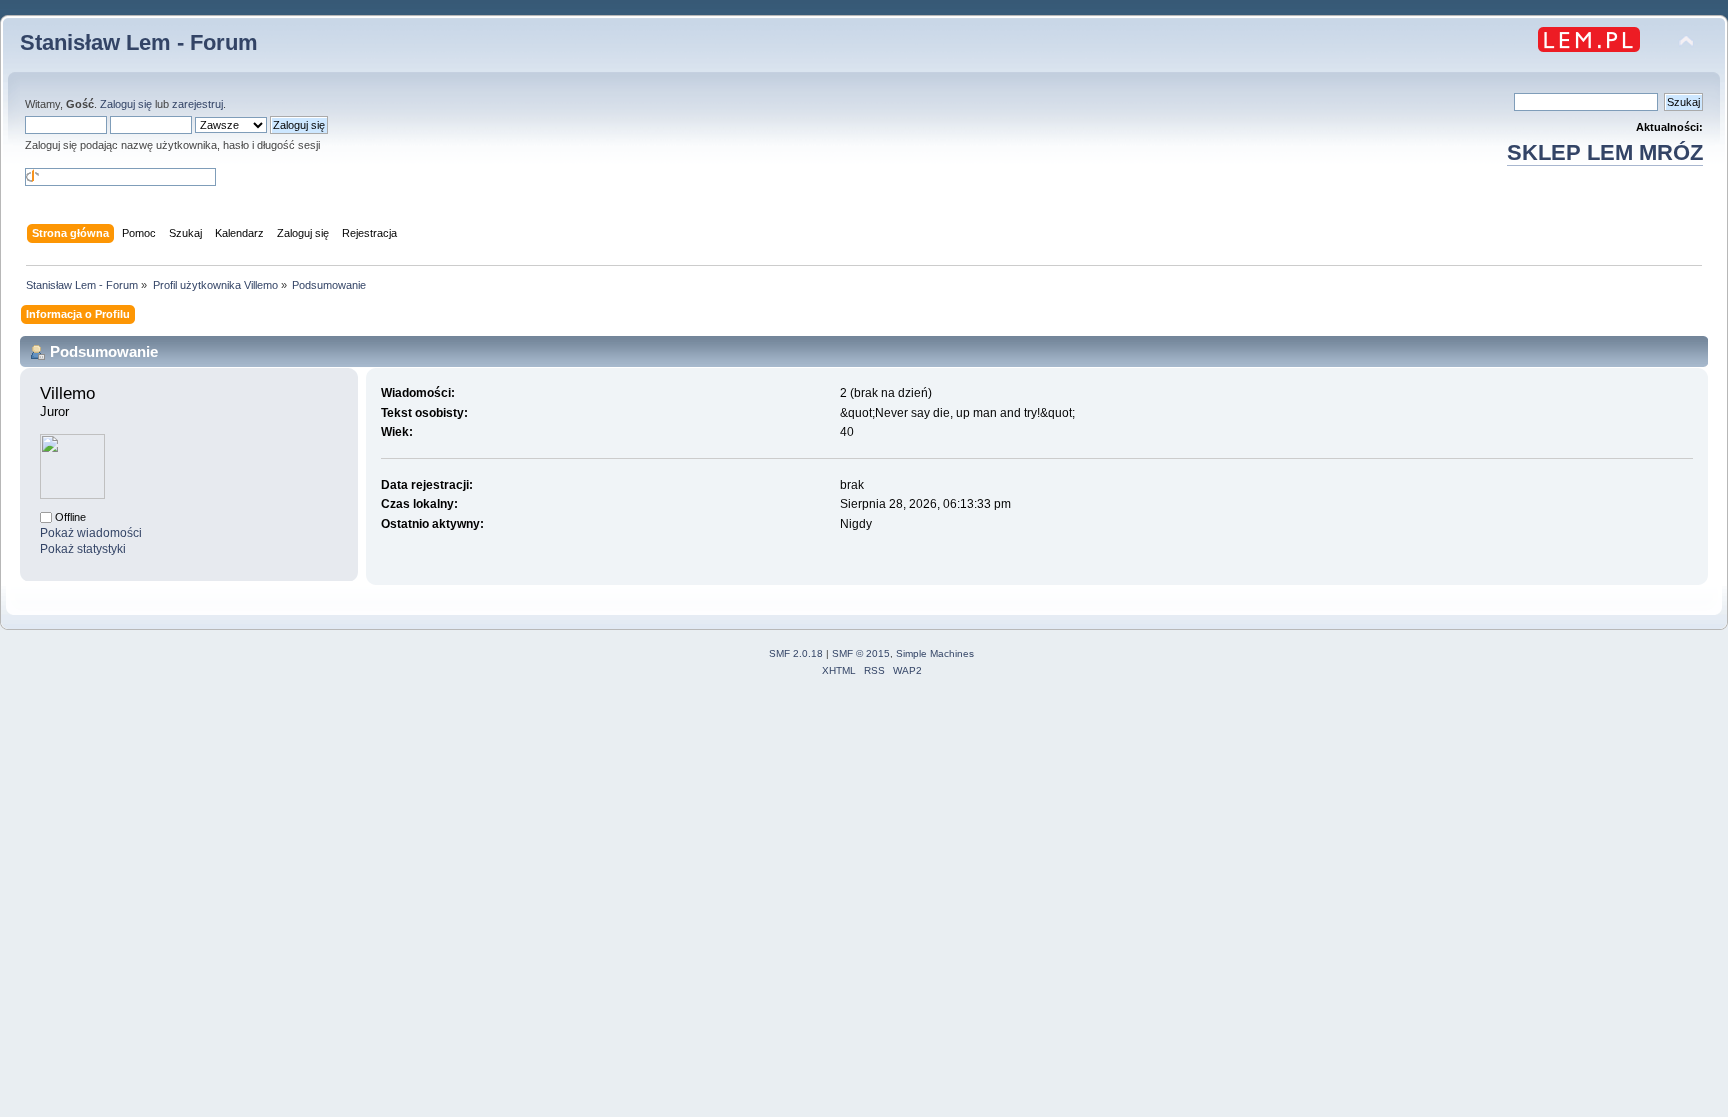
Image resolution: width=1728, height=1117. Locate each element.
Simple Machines (935, 653)
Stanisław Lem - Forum (139, 42)
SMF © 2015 (861, 653)
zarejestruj (197, 104)
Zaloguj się (126, 104)
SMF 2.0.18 (796, 653)
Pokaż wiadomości (91, 533)
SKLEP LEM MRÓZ (1605, 152)
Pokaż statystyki (83, 549)
